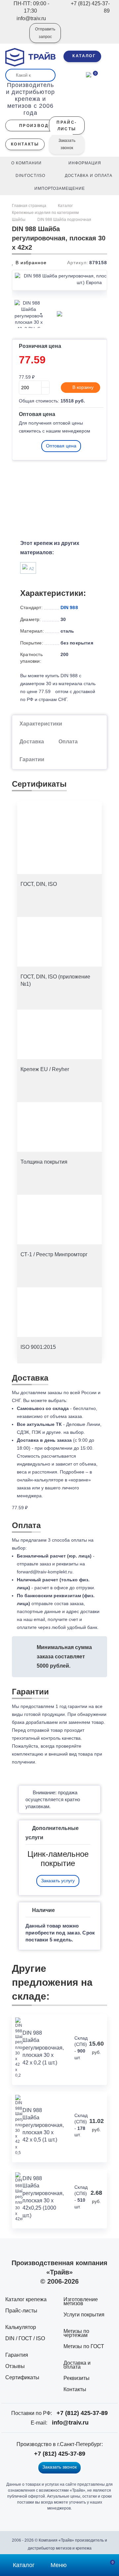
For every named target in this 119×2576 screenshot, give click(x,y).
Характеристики (41, 724)
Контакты (75, 2389)
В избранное (30, 263)
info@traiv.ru (70, 2423)
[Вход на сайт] (16, 38)
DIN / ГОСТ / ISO (25, 2338)
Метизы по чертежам (76, 2333)
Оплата (68, 742)
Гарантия (17, 2355)
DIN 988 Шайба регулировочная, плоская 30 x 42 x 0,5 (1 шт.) (43, 2125)
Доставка (32, 742)
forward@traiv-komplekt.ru (45, 1572)
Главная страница (30, 206)
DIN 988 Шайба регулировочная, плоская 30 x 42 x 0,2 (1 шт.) (43, 2048)
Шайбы (19, 220)
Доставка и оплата (77, 2365)
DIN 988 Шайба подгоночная (64, 220)
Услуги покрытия (84, 2315)
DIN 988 (69, 607)
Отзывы (15, 2366)
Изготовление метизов (81, 2301)
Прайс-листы (21, 2311)
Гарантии (32, 759)
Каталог (65, 206)
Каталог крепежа (26, 2299)
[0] (89, 74)
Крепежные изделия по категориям (45, 213)
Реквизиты (77, 2378)
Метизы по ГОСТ (84, 2346)
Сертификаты (22, 2377)
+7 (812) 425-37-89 (82, 2413)
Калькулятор (21, 2327)
